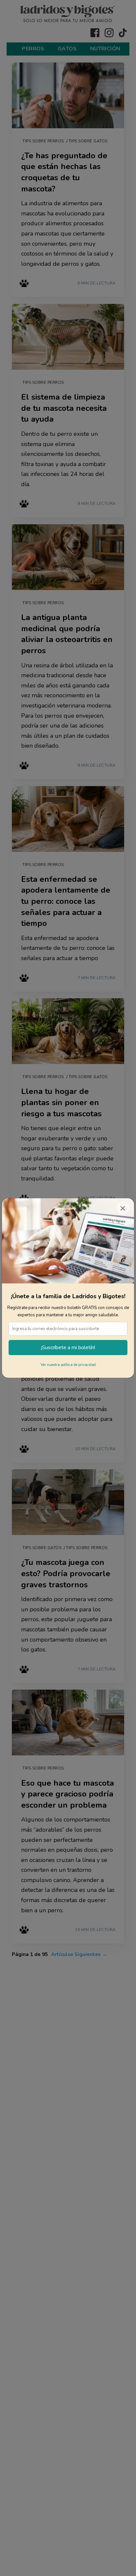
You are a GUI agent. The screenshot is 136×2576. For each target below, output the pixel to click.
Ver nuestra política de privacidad (68, 1365)
